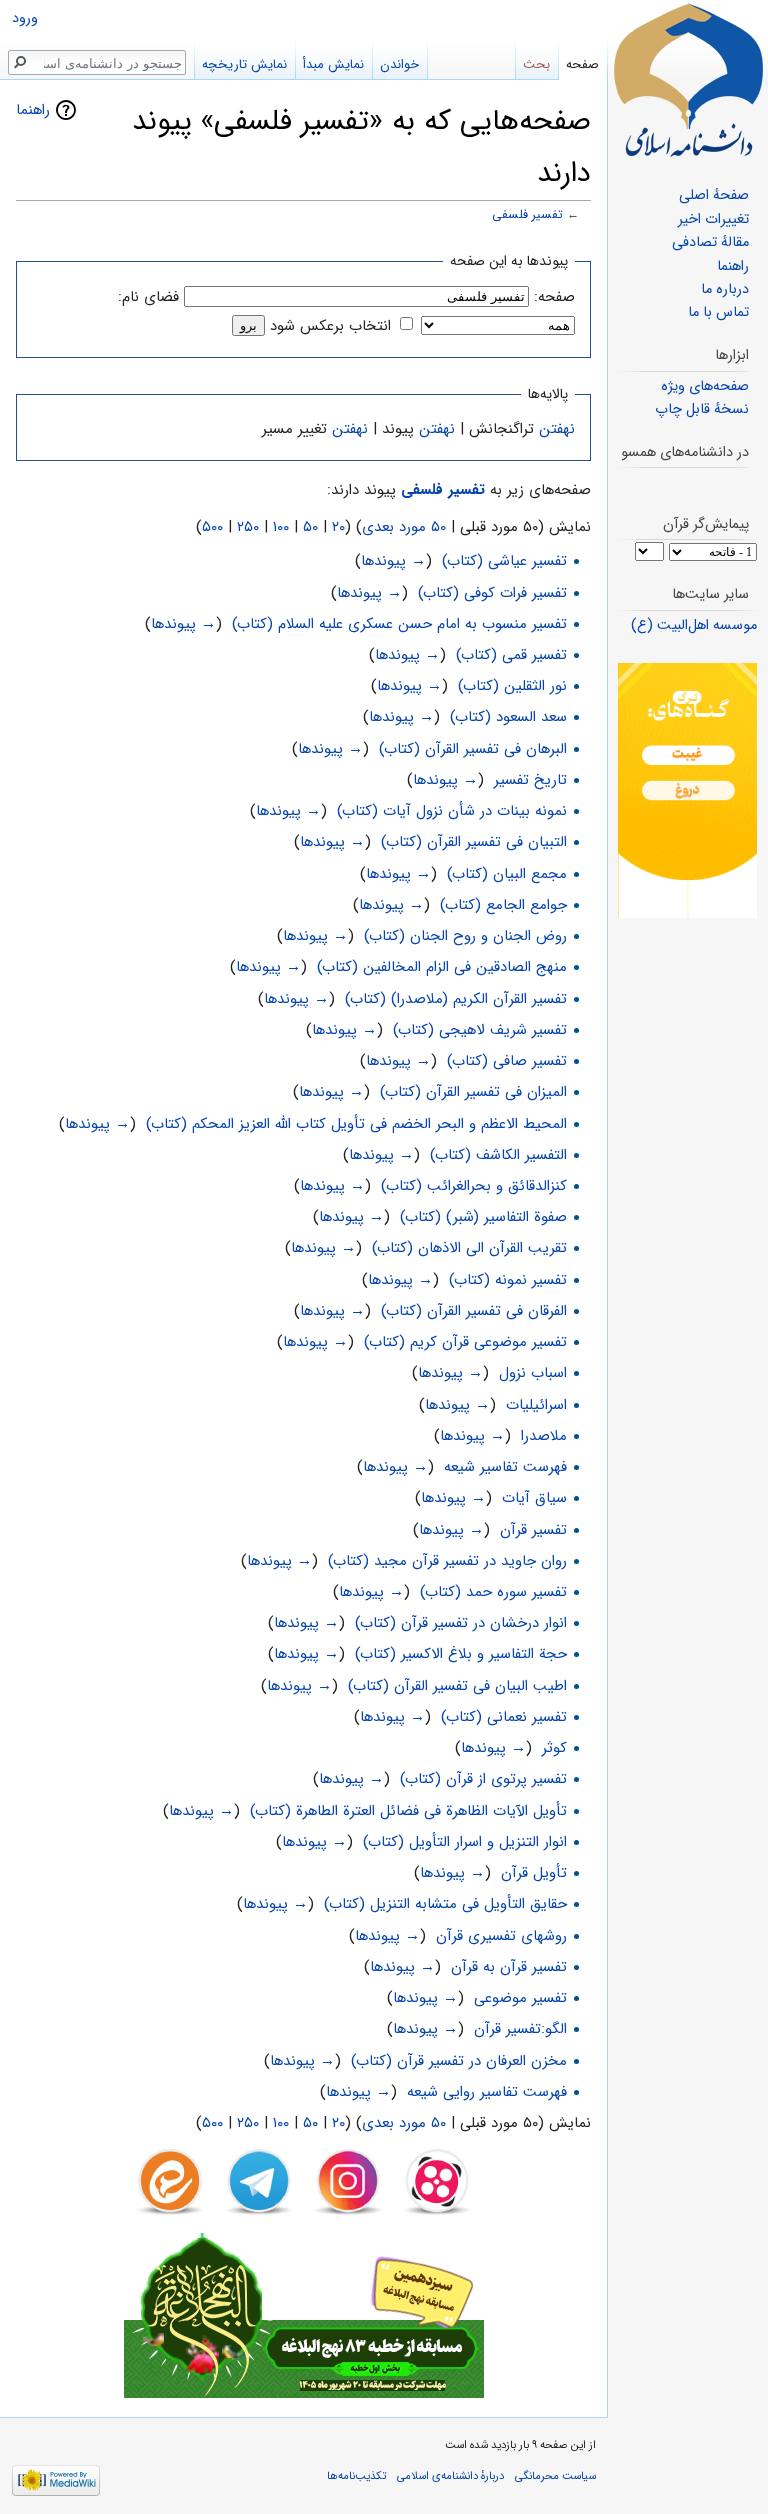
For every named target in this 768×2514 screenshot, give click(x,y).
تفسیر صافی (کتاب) (507, 1061)
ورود (25, 18)
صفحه (582, 64)
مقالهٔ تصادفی (710, 242)
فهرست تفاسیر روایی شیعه (487, 2092)
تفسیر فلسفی (527, 215)
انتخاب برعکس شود (330, 326)
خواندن (399, 64)
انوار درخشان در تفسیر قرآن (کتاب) (461, 1623)
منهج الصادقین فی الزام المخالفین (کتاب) (442, 967)
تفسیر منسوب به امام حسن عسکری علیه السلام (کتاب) (399, 624)
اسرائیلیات (536, 1405)
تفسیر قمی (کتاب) (511, 655)
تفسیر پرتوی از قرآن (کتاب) (483, 1779)
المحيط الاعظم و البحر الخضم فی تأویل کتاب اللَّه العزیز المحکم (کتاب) (356, 1124)
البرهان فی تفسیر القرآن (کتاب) (473, 749)
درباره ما (725, 289)
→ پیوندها (393, 561)
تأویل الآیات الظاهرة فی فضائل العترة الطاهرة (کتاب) (408, 1811)
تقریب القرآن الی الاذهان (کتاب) (469, 1248)
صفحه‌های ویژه (705, 386)
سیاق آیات (534, 1498)
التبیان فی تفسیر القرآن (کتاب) (474, 842)
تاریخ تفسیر (530, 780)
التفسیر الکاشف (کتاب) (498, 1155)
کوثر (554, 1748)
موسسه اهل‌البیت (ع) (694, 625)
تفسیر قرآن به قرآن (509, 1967)
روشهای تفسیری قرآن (501, 1936)
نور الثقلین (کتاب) (512, 686)
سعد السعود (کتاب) (508, 717)
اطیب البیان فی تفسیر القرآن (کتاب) (457, 1686)
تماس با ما (718, 312)
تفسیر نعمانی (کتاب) (504, 1717)
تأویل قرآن (534, 1873)
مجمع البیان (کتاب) (507, 874)
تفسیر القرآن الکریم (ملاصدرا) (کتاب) (456, 999)
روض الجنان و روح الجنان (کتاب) (465, 936)
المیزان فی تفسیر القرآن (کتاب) (473, 1092)
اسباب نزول (533, 1373)
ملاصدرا (544, 1436)
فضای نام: (148, 297)
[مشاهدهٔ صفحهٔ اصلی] (688, 80)
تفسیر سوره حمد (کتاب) (493, 1592)
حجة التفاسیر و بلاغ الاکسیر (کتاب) (461, 1654)
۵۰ (310, 527)
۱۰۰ (281, 527)
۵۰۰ (212, 527)
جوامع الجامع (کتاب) (503, 905)
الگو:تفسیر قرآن (520, 2029)
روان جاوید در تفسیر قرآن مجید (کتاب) (447, 1561)
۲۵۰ (248, 527)
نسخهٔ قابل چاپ (702, 409)
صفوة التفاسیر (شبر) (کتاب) (483, 1217)
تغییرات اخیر (713, 219)
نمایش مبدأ (333, 64)
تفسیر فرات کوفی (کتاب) (492, 593)
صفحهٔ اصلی (714, 195)
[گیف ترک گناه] (687, 790)
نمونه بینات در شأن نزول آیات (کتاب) (452, 811)
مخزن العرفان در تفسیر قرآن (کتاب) (459, 2061)
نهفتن (557, 429)
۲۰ (338, 527)
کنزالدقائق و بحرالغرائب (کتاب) (474, 1186)
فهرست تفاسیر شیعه (505, 1467)
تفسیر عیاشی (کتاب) (504, 561)
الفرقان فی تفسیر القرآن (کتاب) (474, 1311)
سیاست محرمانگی (555, 2476)
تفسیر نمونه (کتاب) (508, 1280)
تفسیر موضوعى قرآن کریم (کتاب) (465, 1342)
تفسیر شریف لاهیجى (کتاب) (480, 1030)
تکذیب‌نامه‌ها (356, 2476)
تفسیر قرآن (533, 1530)
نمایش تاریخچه (244, 64)
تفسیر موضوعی (520, 1998)
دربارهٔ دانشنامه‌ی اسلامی (450, 2476)
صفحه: (554, 297)
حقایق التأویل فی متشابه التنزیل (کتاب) (445, 1904)
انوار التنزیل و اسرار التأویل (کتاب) (465, 1842)
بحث (536, 64)
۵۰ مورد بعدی (404, 527)
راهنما (33, 110)
